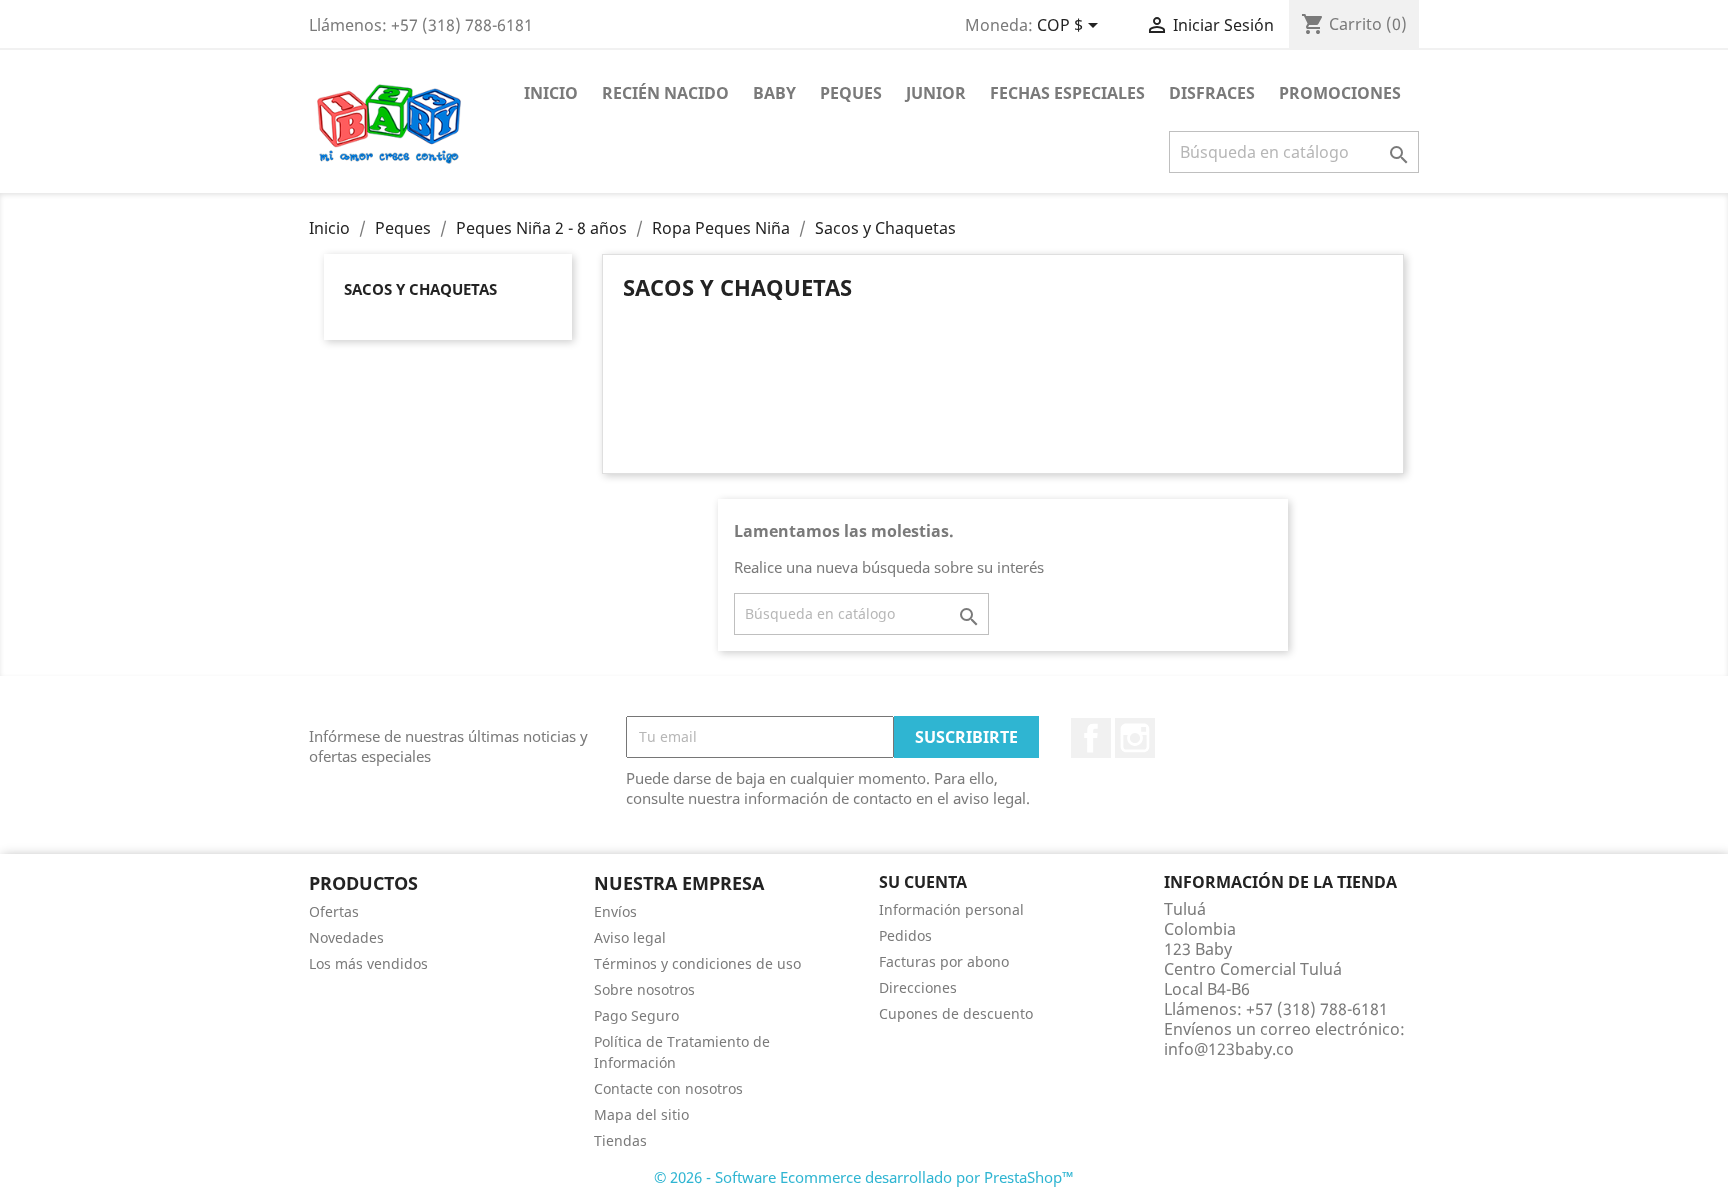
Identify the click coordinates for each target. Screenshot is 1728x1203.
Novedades (346, 937)
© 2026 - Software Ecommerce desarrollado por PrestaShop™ (864, 1177)
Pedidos (905, 935)
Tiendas (620, 1140)
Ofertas (334, 911)
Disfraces (1212, 93)
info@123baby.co (1229, 1049)
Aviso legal (630, 937)
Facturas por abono (944, 961)
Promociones (1340, 93)
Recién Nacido (665, 93)
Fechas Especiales (1067, 93)
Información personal (951, 909)
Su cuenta (923, 882)
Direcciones (918, 987)
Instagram (1135, 738)
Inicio (551, 93)
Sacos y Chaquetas (420, 289)
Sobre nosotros (644, 989)
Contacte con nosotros (668, 1088)
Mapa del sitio (641, 1114)
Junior (936, 93)
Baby (774, 93)
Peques (851, 93)
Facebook (1091, 738)
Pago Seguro (636, 1015)
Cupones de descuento (956, 1013)
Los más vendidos (368, 963)
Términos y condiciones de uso (697, 963)
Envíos (615, 911)
